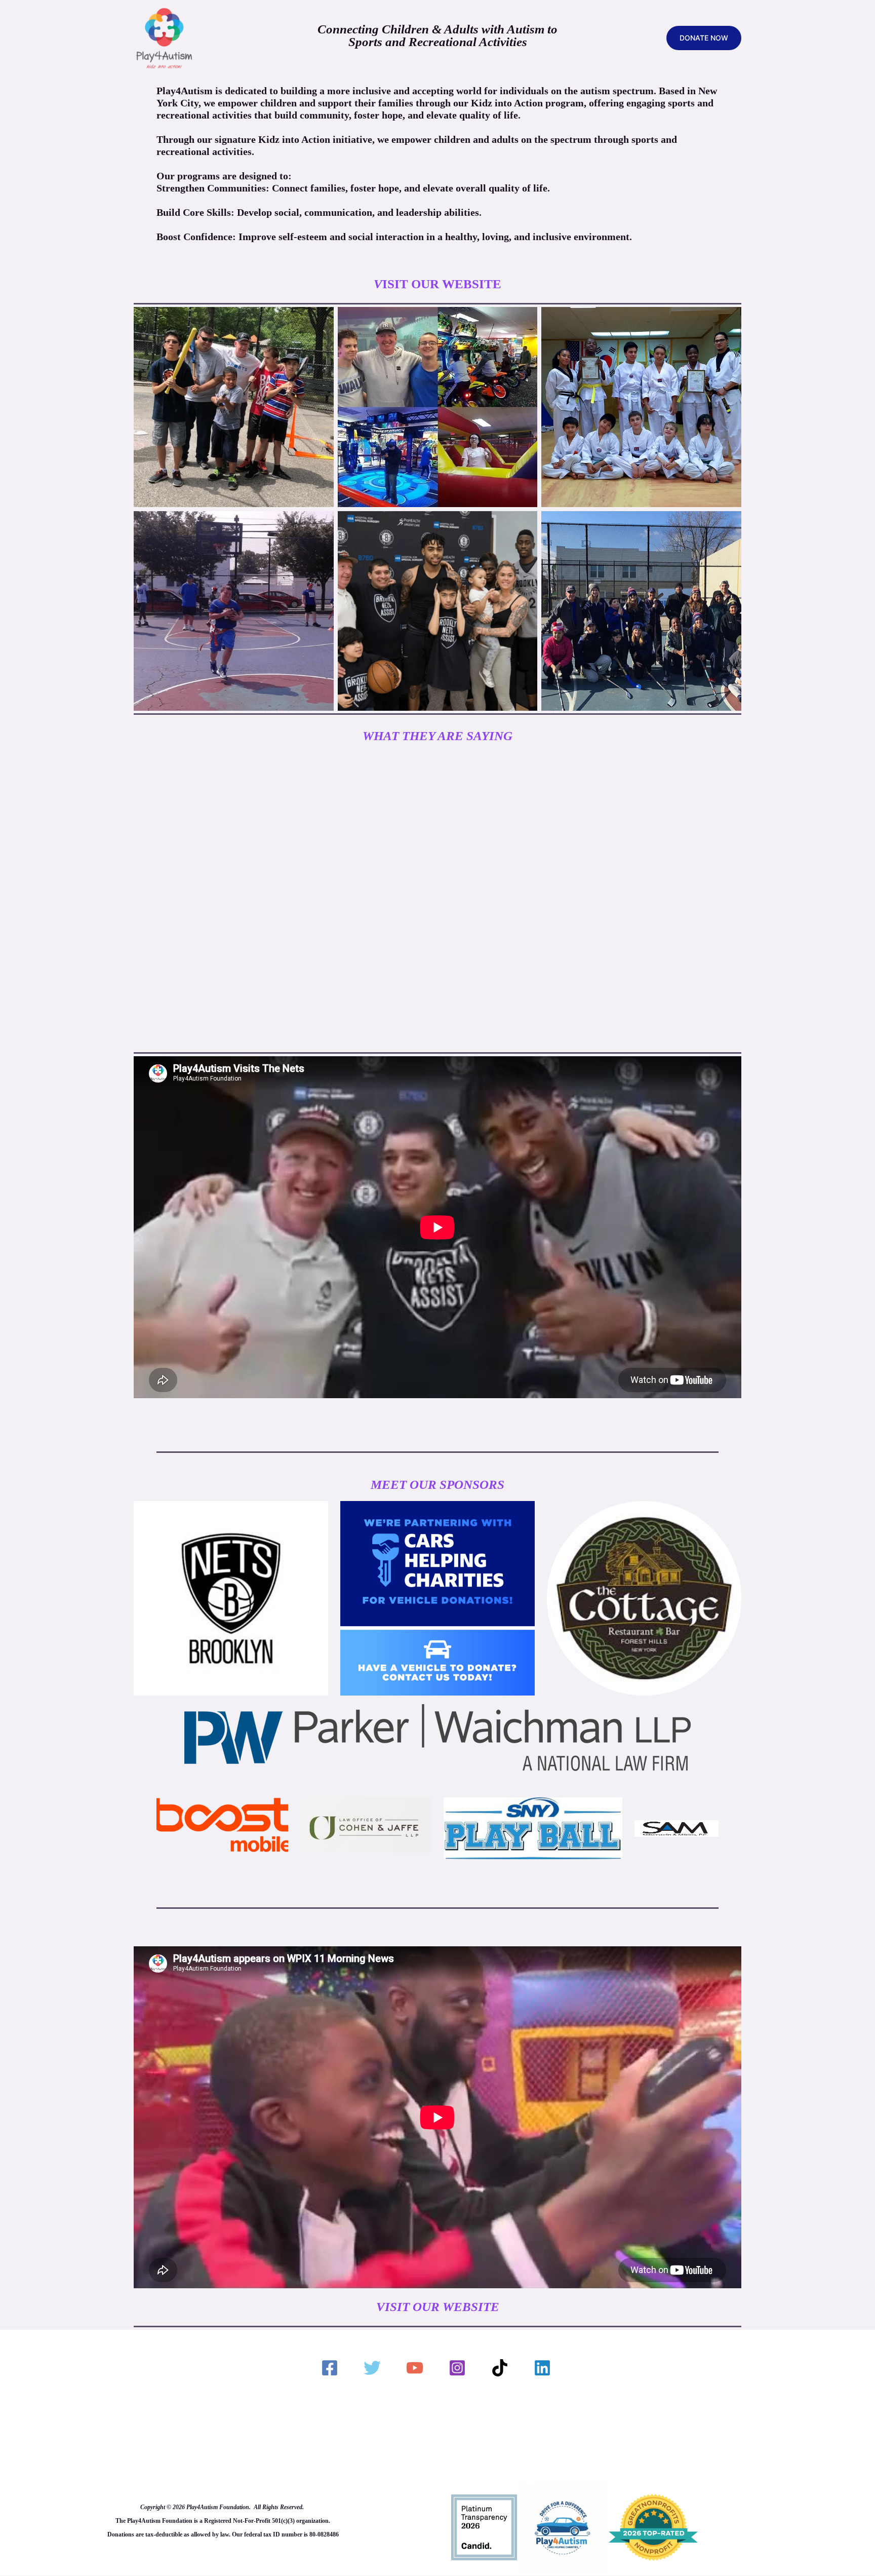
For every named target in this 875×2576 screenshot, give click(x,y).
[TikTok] (501, 2368)
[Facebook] (331, 2368)
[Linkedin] (544, 2368)
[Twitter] (374, 2368)
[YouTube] (416, 2368)
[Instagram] (459, 2368)
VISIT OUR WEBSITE (438, 2307)
